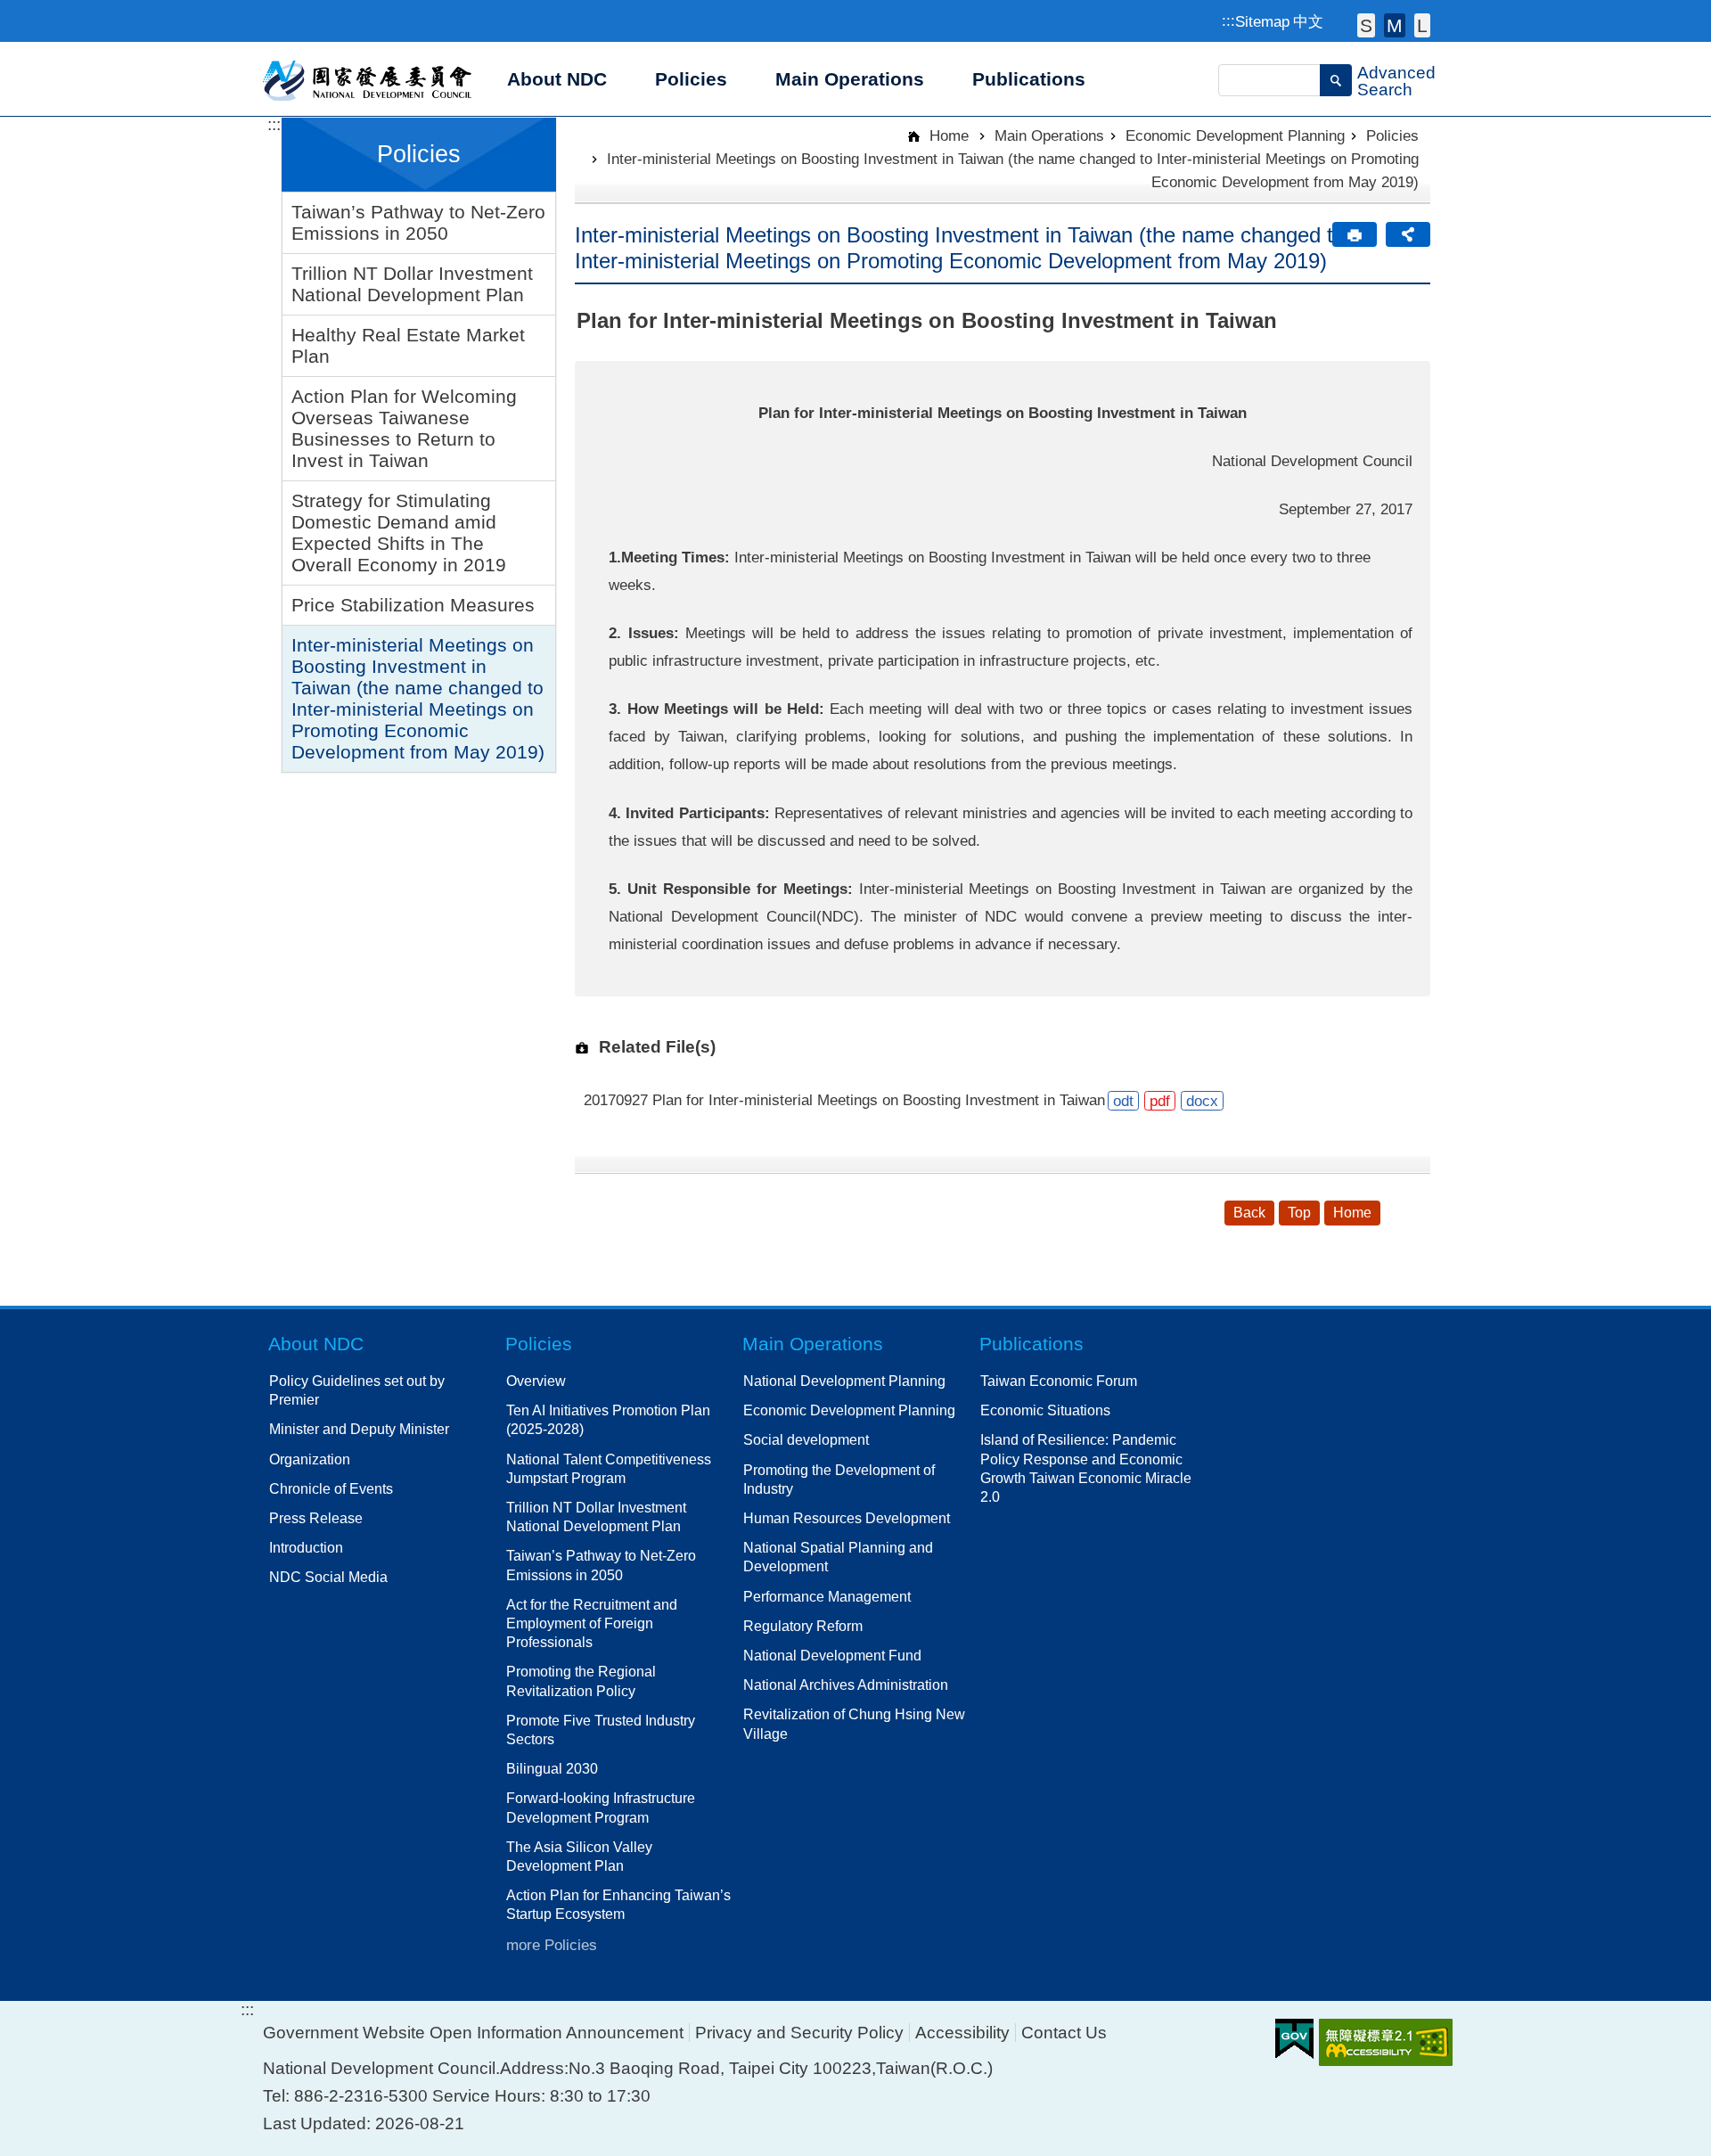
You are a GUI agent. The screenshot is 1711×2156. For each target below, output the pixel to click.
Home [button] (1352, 1213)
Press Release (316, 1518)
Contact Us (1064, 2033)
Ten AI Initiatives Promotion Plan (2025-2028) (608, 1419)
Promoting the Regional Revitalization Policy (581, 1681)
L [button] (1422, 25)
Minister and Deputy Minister (359, 1429)
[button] (1336, 80)
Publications (1032, 1344)
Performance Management (827, 1596)
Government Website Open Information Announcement (473, 2033)
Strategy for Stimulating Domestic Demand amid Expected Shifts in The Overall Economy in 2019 (399, 533)
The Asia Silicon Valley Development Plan (579, 1856)
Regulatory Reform (803, 1626)
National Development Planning (844, 1381)
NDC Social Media (328, 1577)
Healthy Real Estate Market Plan (408, 345)
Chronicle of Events (331, 1488)
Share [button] (1408, 234)
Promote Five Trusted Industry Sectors (601, 1730)
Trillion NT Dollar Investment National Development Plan (412, 284)
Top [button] (1299, 1213)
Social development (806, 1439)
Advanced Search (1396, 81)
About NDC (316, 1344)
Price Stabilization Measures (413, 605)
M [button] (1395, 25)
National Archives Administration (846, 1685)
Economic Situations (1045, 1410)
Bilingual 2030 (552, 1768)
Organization (310, 1459)
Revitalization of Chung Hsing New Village (854, 1723)
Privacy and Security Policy (799, 2033)
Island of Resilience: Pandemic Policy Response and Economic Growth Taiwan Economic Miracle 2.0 (1086, 1468)
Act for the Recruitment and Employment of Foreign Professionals (592, 1623)
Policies (1392, 135)
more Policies (552, 1945)
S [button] (1366, 25)
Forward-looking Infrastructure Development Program (601, 1807)
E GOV (1294, 2039)
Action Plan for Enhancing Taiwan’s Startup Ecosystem (618, 1904)
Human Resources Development (847, 1518)
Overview (536, 1381)
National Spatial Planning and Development (838, 1557)
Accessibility (962, 2033)
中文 (1308, 21)
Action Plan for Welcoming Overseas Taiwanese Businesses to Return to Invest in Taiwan (404, 428)
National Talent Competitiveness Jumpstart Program (609, 1468)
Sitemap (1262, 21)
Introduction (306, 1547)
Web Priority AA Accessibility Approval (1386, 2042)
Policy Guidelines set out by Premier (357, 1390)
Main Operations (1049, 135)
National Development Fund (832, 1655)
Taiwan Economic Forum (1059, 1381)
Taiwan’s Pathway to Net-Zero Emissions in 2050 (418, 222)
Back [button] (1249, 1213)
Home (947, 135)
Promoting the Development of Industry (839, 1479)
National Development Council (368, 79)
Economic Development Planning (1235, 135)
